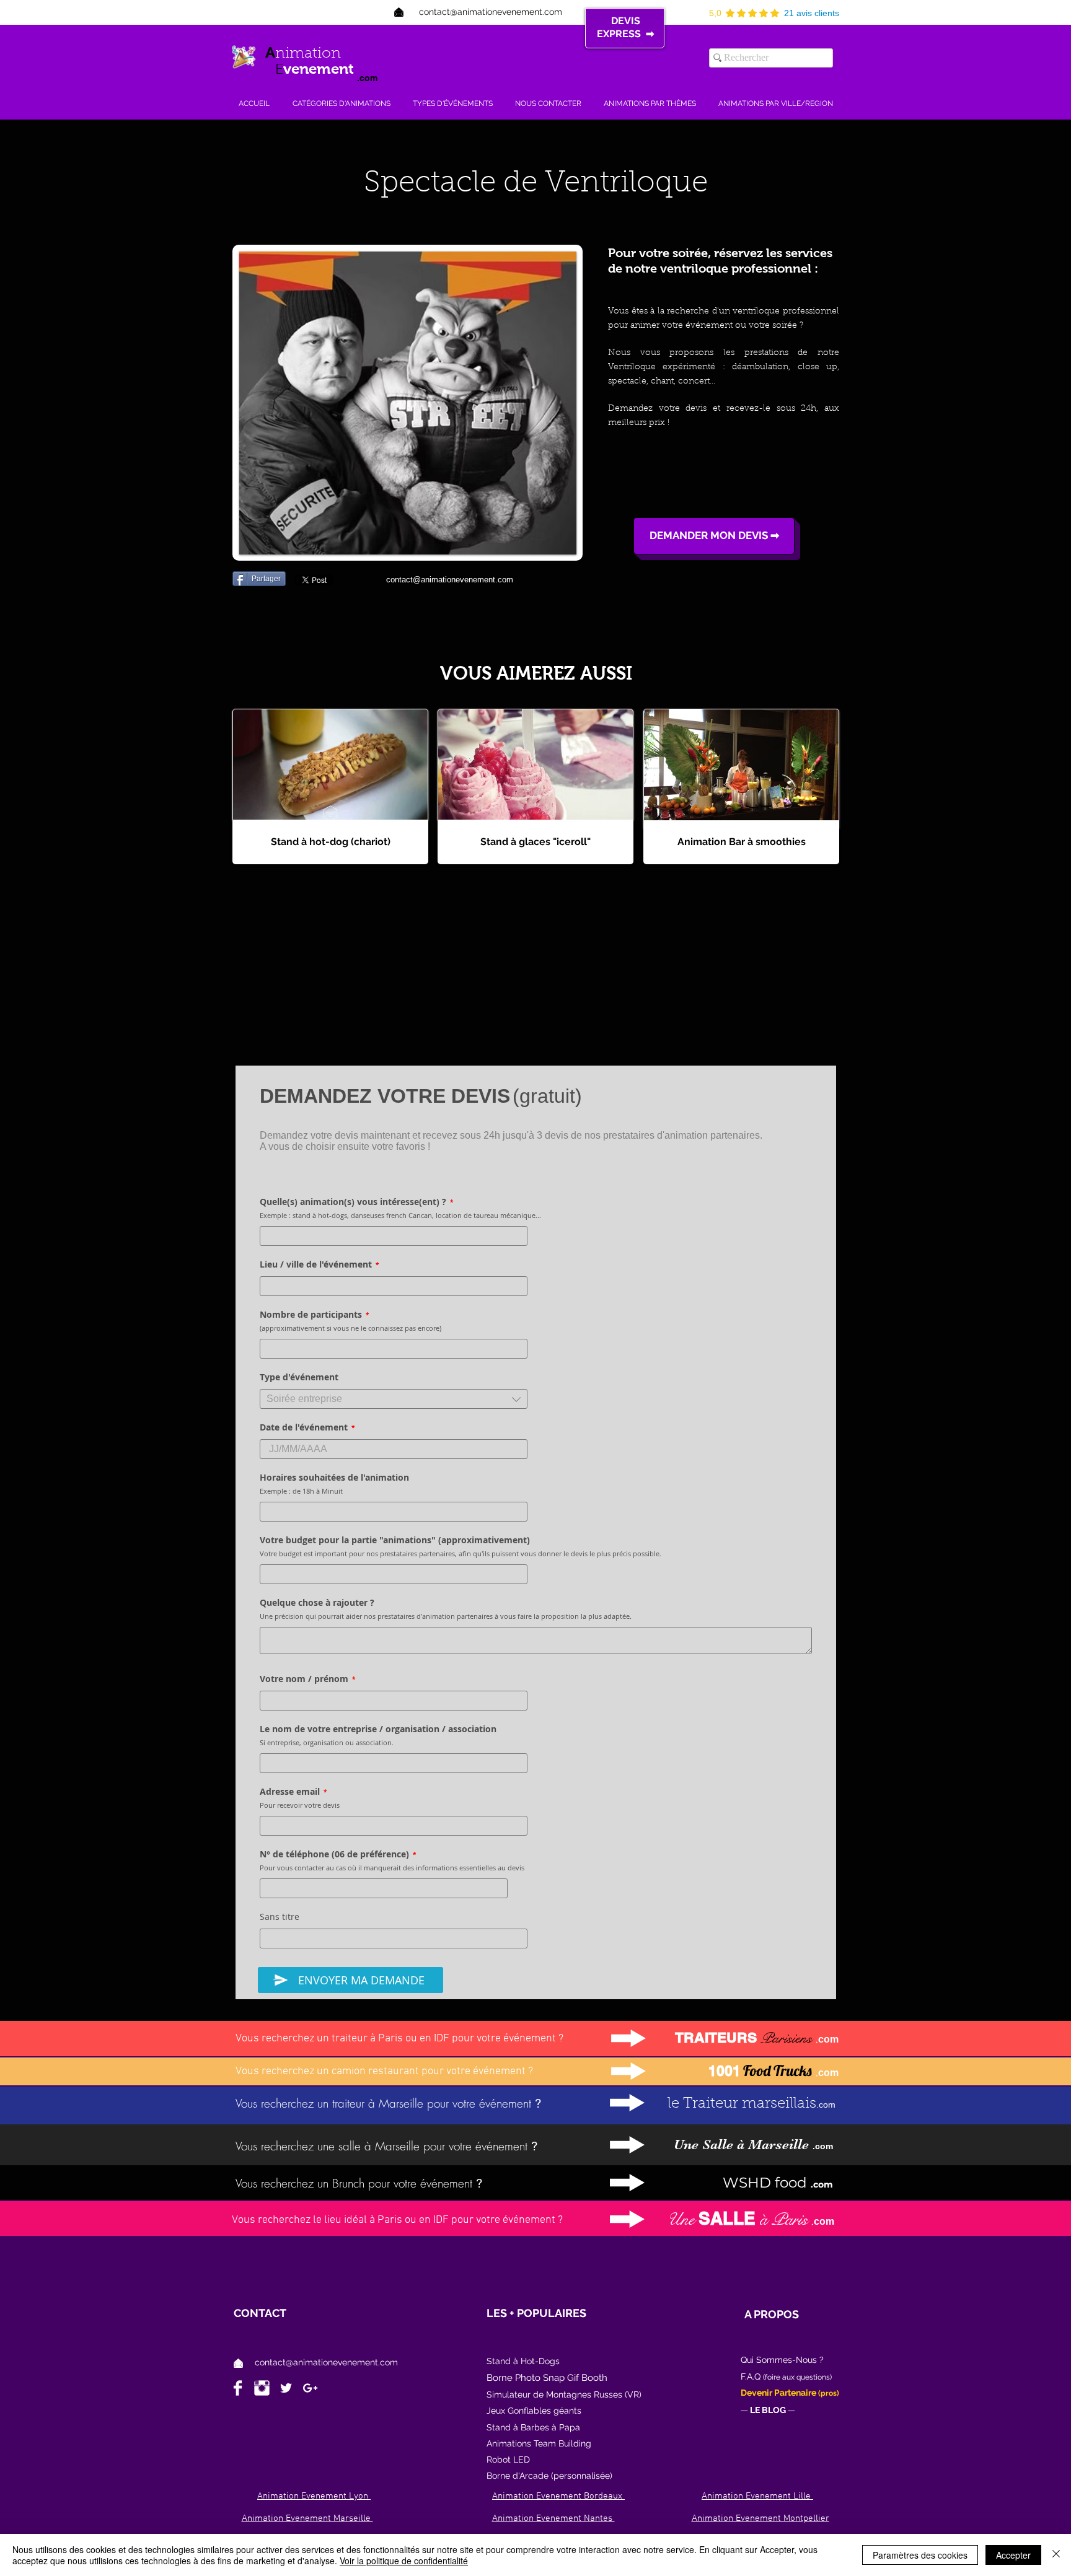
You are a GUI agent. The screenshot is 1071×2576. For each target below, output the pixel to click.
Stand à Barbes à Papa (533, 2427)
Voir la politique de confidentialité (404, 2561)
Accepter (1013, 2555)
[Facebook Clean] (238, 2388)
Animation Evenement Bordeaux (558, 2496)
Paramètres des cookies (920, 2555)
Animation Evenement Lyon (314, 2496)
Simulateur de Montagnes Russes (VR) (564, 2394)
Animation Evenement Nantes (553, 2518)
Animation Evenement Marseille (307, 2518)
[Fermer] (1056, 2555)
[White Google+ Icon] (310, 2388)
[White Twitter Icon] (286, 2388)
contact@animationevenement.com (326, 2362)
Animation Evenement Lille (757, 2496)
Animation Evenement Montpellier (760, 2518)
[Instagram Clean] (262, 2388)
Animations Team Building (539, 2443)
